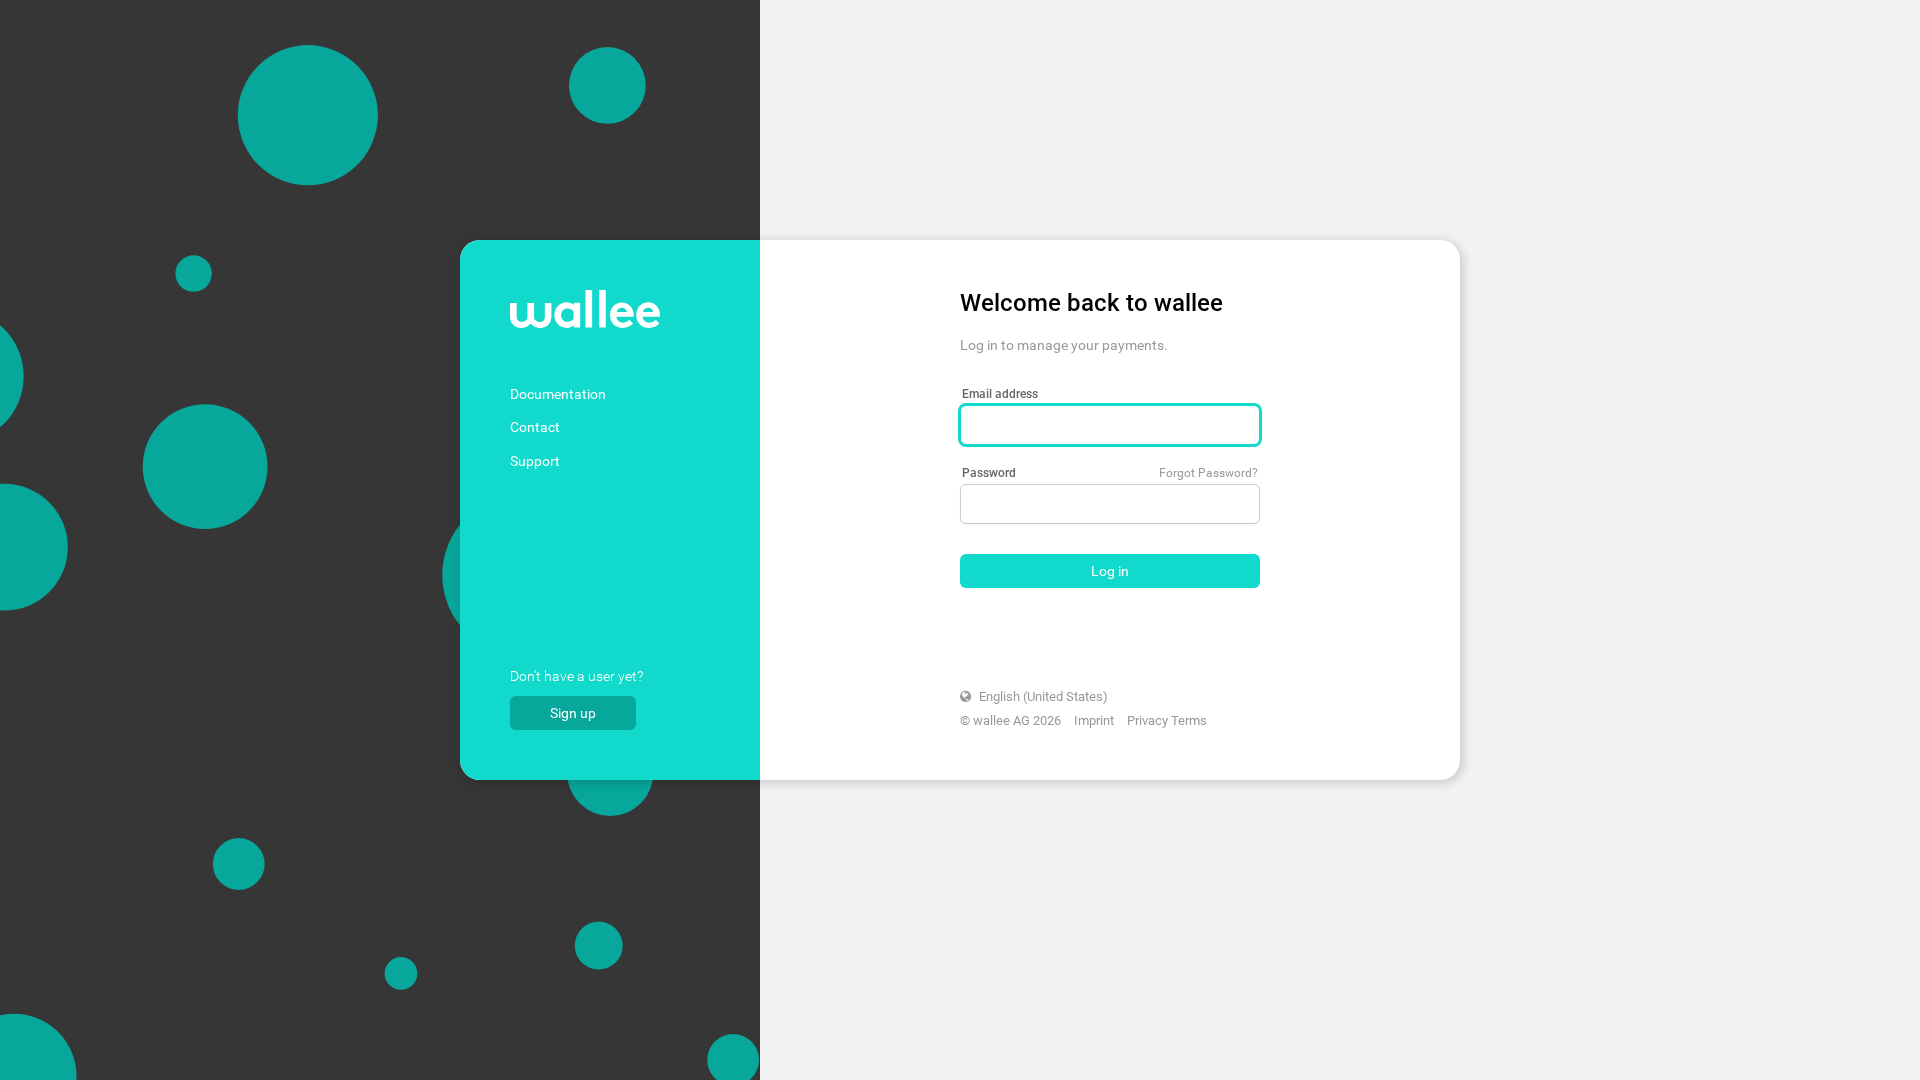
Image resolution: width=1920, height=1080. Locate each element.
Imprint (1094, 720)
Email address (1000, 394)
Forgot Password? (1208, 473)
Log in (1110, 571)
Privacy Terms (1167, 720)
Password (989, 473)
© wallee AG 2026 (1010, 720)
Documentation (558, 394)
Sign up (573, 713)
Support (535, 461)
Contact (535, 427)
